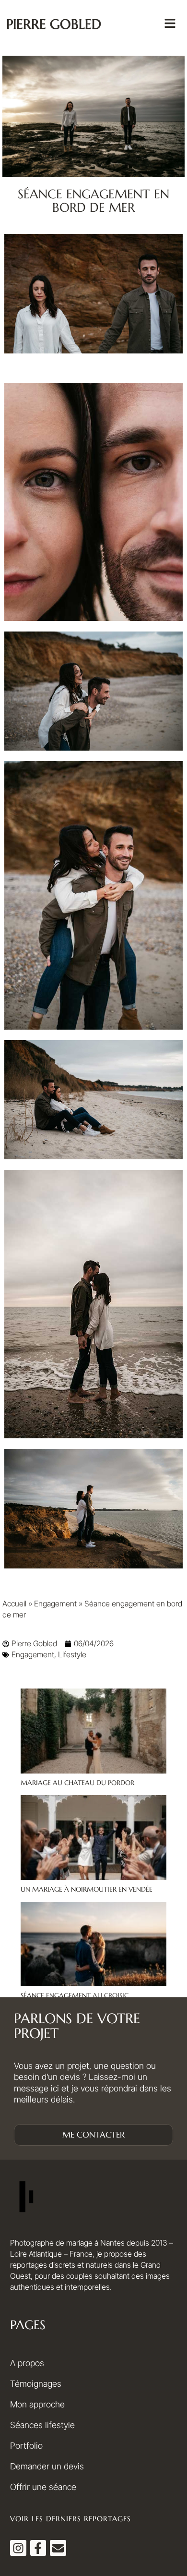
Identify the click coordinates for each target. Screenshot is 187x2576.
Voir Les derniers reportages (70, 2519)
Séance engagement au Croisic (75, 1995)
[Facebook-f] (38, 2548)
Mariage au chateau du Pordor (77, 1783)
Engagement (55, 1604)
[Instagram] (18, 2548)
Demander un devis (47, 2466)
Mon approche (37, 2404)
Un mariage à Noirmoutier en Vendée (87, 1889)
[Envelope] (58, 2548)
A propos (27, 2363)
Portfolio (26, 2446)
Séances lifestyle (42, 2425)
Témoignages (36, 2384)
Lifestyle (72, 1654)
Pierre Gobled (54, 24)
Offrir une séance (43, 2487)
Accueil (14, 1604)
